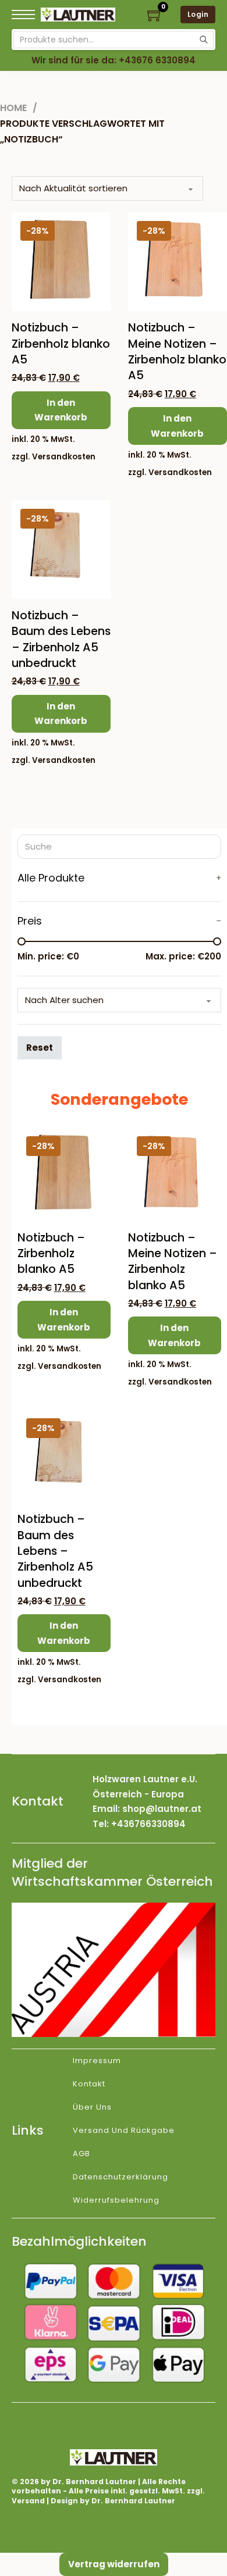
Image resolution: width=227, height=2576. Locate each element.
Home (13, 108)
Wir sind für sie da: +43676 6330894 (114, 60)
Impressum (97, 2061)
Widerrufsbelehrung (116, 2200)
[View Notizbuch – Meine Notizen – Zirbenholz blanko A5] (178, 261)
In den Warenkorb (61, 410)
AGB (81, 2154)
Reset (40, 1048)
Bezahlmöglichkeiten (79, 2241)
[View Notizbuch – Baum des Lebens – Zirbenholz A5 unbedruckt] (61, 549)
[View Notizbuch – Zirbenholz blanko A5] (61, 261)
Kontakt (89, 2084)
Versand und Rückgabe (124, 2130)
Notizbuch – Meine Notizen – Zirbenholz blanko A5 (177, 352)
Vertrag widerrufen (114, 2564)
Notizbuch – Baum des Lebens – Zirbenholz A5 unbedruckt (61, 639)
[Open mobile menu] (23, 15)
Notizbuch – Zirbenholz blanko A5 (61, 344)
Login (198, 14)
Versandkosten (64, 457)
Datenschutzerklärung (120, 2177)
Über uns (92, 2107)
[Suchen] (204, 40)
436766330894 (151, 1824)
